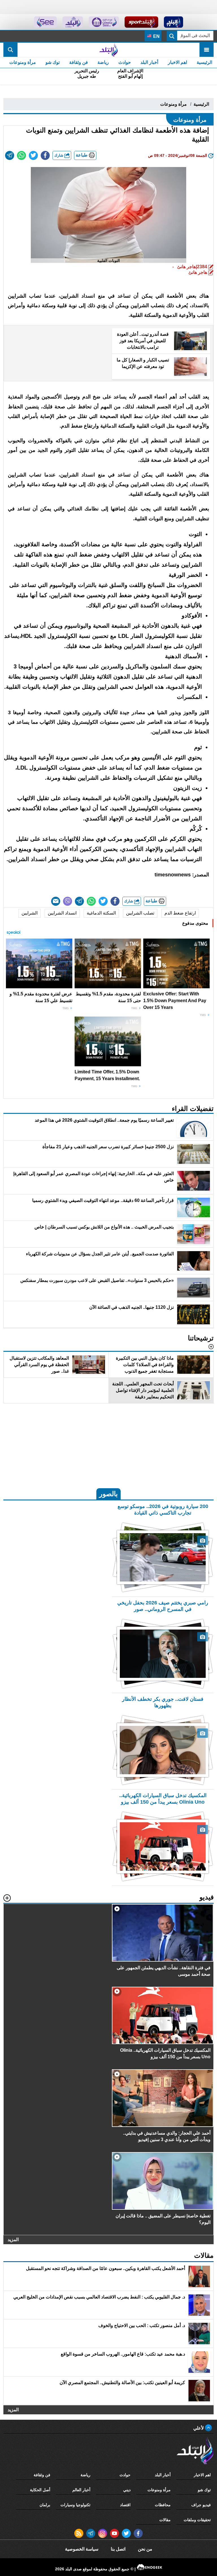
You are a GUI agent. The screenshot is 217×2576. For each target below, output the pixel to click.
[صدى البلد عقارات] (73, 22)
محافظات (163, 2505)
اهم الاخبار (177, 62)
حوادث (125, 62)
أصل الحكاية (40, 2490)
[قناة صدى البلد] (174, 22)
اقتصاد (125, 2505)
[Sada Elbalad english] (45, 22)
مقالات (165, 2520)
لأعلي (199, 2428)
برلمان (45, 2505)
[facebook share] (45, 155)
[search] (10, 50)
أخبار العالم (81, 2490)
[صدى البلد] (108, 50)
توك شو (53, 62)
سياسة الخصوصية (82, 2549)
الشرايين (30, 913)
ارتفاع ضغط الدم (180, 913)
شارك (59, 155)
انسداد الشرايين (62, 913)
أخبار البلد (149, 62)
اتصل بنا (118, 2549)
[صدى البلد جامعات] (104, 22)
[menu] (207, 50)
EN (156, 36)
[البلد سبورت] (141, 22)
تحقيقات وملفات (197, 2520)
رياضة (103, 62)
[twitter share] (33, 155)
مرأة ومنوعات (23, 62)
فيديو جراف (201, 2505)
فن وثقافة (79, 62)
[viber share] (68, 901)
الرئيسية (204, 62)
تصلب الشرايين (140, 913)
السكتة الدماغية (101, 913)
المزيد (13, 2239)
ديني (127, 2490)
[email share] (10, 155)
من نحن (145, 2549)
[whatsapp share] (21, 155)
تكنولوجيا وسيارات (75, 2505)
